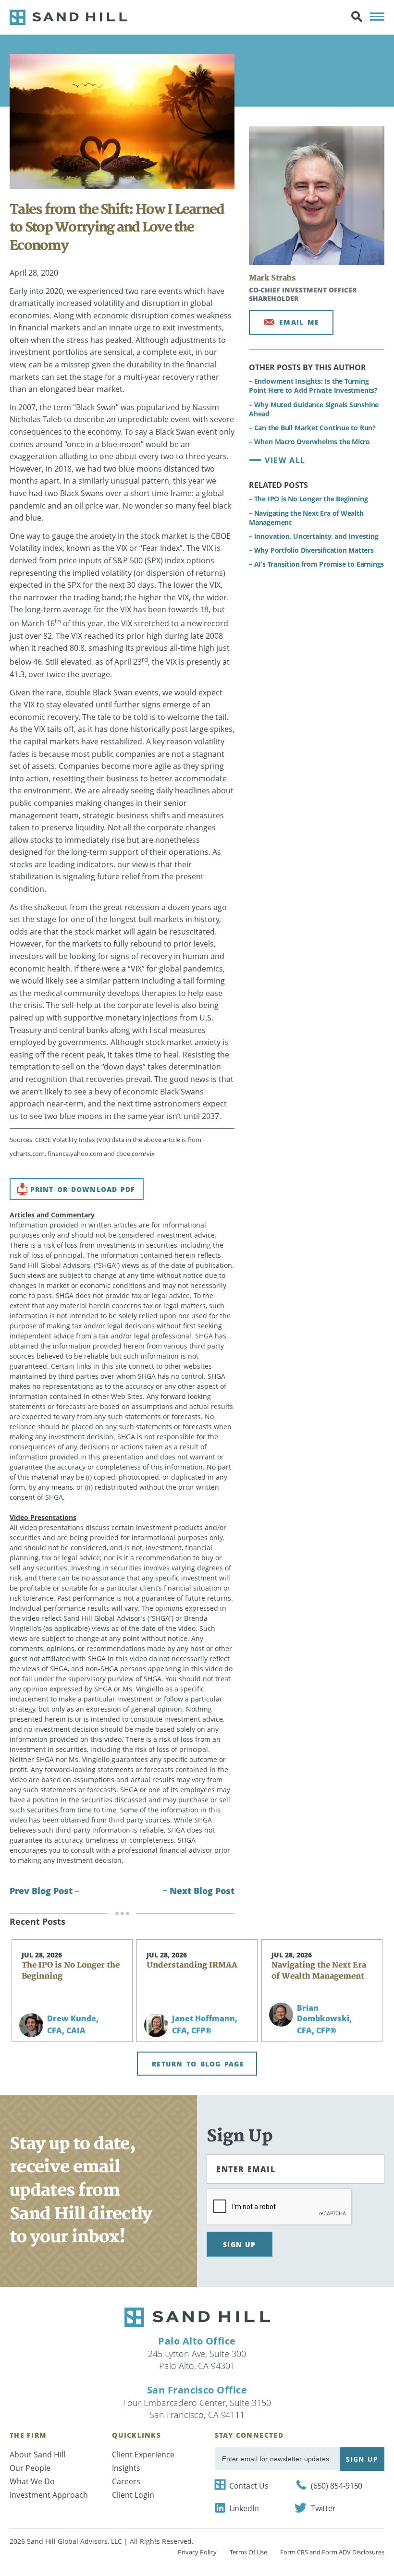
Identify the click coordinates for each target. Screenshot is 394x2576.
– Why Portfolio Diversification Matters (311, 550)
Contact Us (249, 2486)
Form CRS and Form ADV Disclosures (332, 2552)
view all (285, 460)
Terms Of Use (248, 2552)
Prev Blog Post (41, 1891)
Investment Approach (49, 2495)
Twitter (323, 2508)
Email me (299, 322)
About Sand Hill (37, 2454)
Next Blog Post (202, 1891)
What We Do (32, 2481)
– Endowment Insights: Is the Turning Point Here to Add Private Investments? (313, 386)
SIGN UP (240, 2244)
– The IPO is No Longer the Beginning (308, 499)
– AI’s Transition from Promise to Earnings (316, 564)
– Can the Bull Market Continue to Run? (312, 428)
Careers (126, 2481)
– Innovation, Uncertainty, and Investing (314, 536)
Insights (126, 2468)
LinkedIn (244, 2508)
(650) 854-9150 (337, 2486)
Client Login (133, 2495)
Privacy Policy (197, 2552)
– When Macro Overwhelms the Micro (309, 442)
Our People (30, 2468)
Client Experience (143, 2454)
